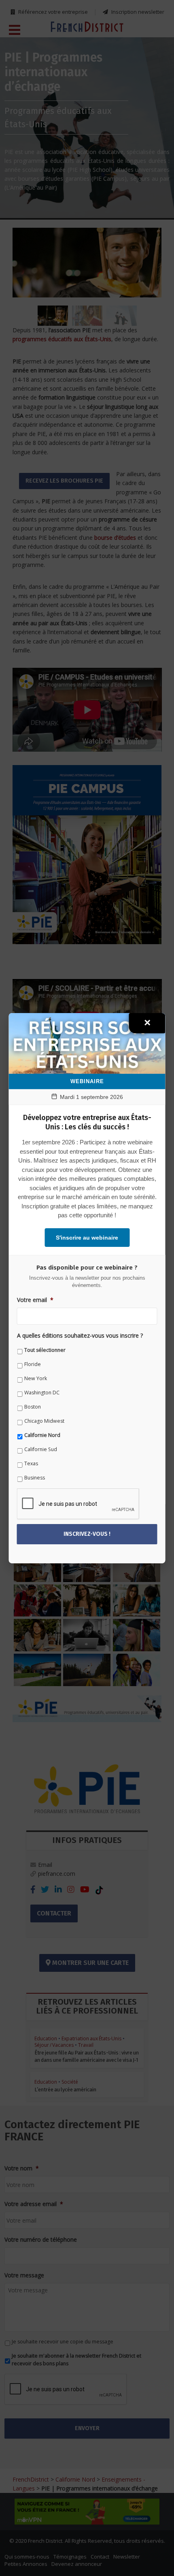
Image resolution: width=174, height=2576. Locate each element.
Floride (33, 1364)
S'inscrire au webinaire (87, 1238)
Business (35, 1478)
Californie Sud (41, 1449)
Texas (31, 1463)
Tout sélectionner (45, 1350)
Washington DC (42, 1393)
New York (36, 1378)
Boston (33, 1407)
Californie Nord (42, 1435)
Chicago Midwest (44, 1421)
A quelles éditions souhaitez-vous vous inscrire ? (80, 1336)
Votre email (35, 1300)
